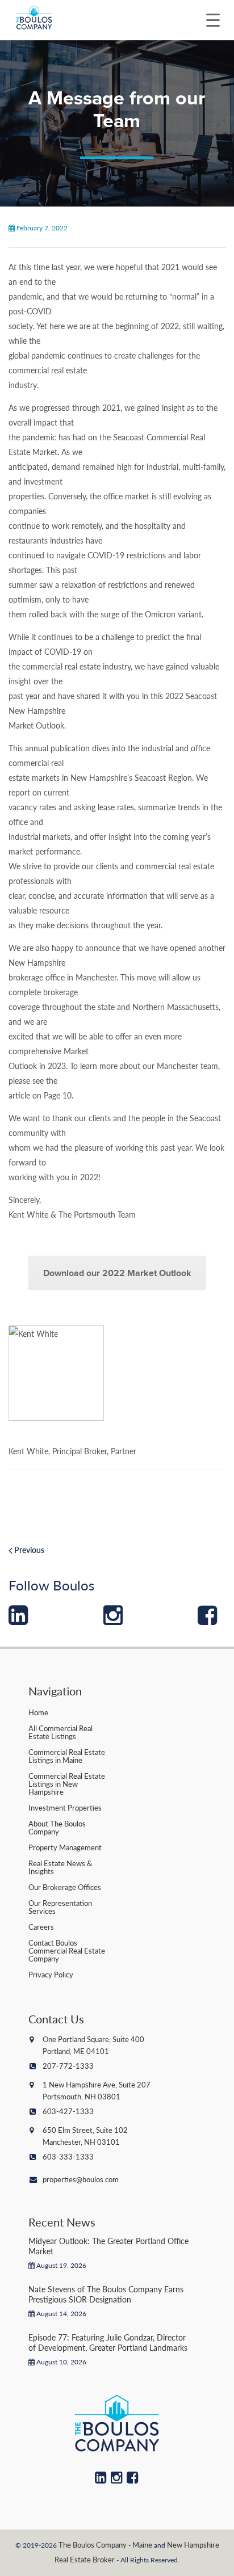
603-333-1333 (68, 2156)
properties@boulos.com (81, 2179)
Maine (142, 2545)
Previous (28, 1550)
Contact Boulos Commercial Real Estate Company (67, 1950)
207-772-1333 (68, 2066)
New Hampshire (193, 2545)
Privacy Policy (51, 1974)
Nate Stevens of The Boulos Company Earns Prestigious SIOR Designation (106, 2294)
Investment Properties (65, 1807)
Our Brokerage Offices (65, 1887)
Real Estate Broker (85, 2559)
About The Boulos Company (57, 1827)
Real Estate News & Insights (60, 1867)
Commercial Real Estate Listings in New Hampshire (67, 1784)
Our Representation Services (60, 1907)
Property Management (65, 1847)
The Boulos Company (93, 2545)
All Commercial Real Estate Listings (60, 1732)
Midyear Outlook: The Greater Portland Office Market (108, 2246)
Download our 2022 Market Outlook (117, 1273)
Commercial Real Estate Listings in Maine (67, 1756)
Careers (41, 1927)
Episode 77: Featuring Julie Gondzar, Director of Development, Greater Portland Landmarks (108, 2342)
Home (38, 1712)
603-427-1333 (68, 2111)
